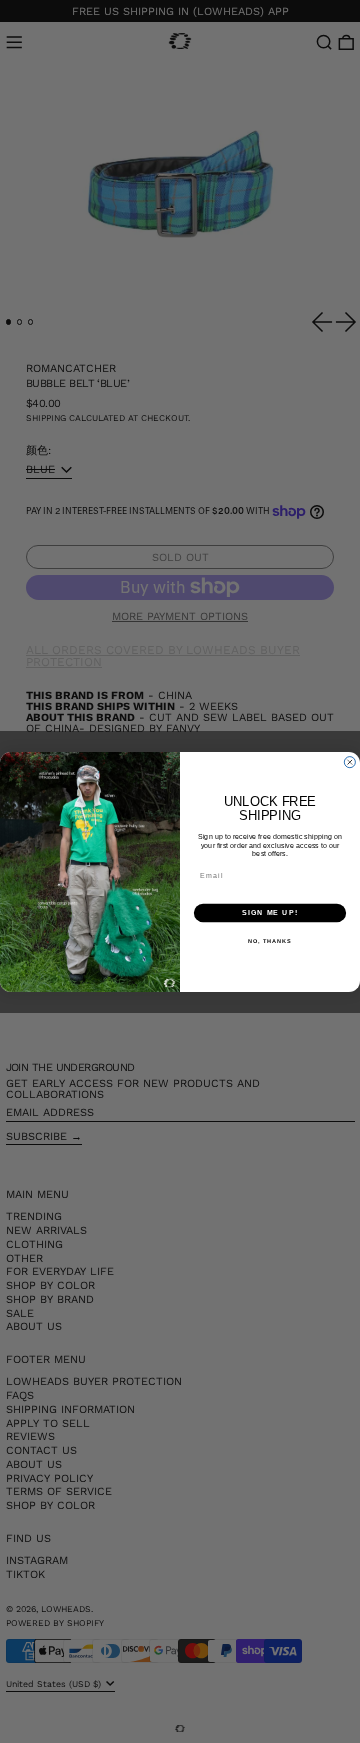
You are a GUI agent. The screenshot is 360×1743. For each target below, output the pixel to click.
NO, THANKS (270, 940)
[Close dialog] (349, 761)
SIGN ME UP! (270, 913)
